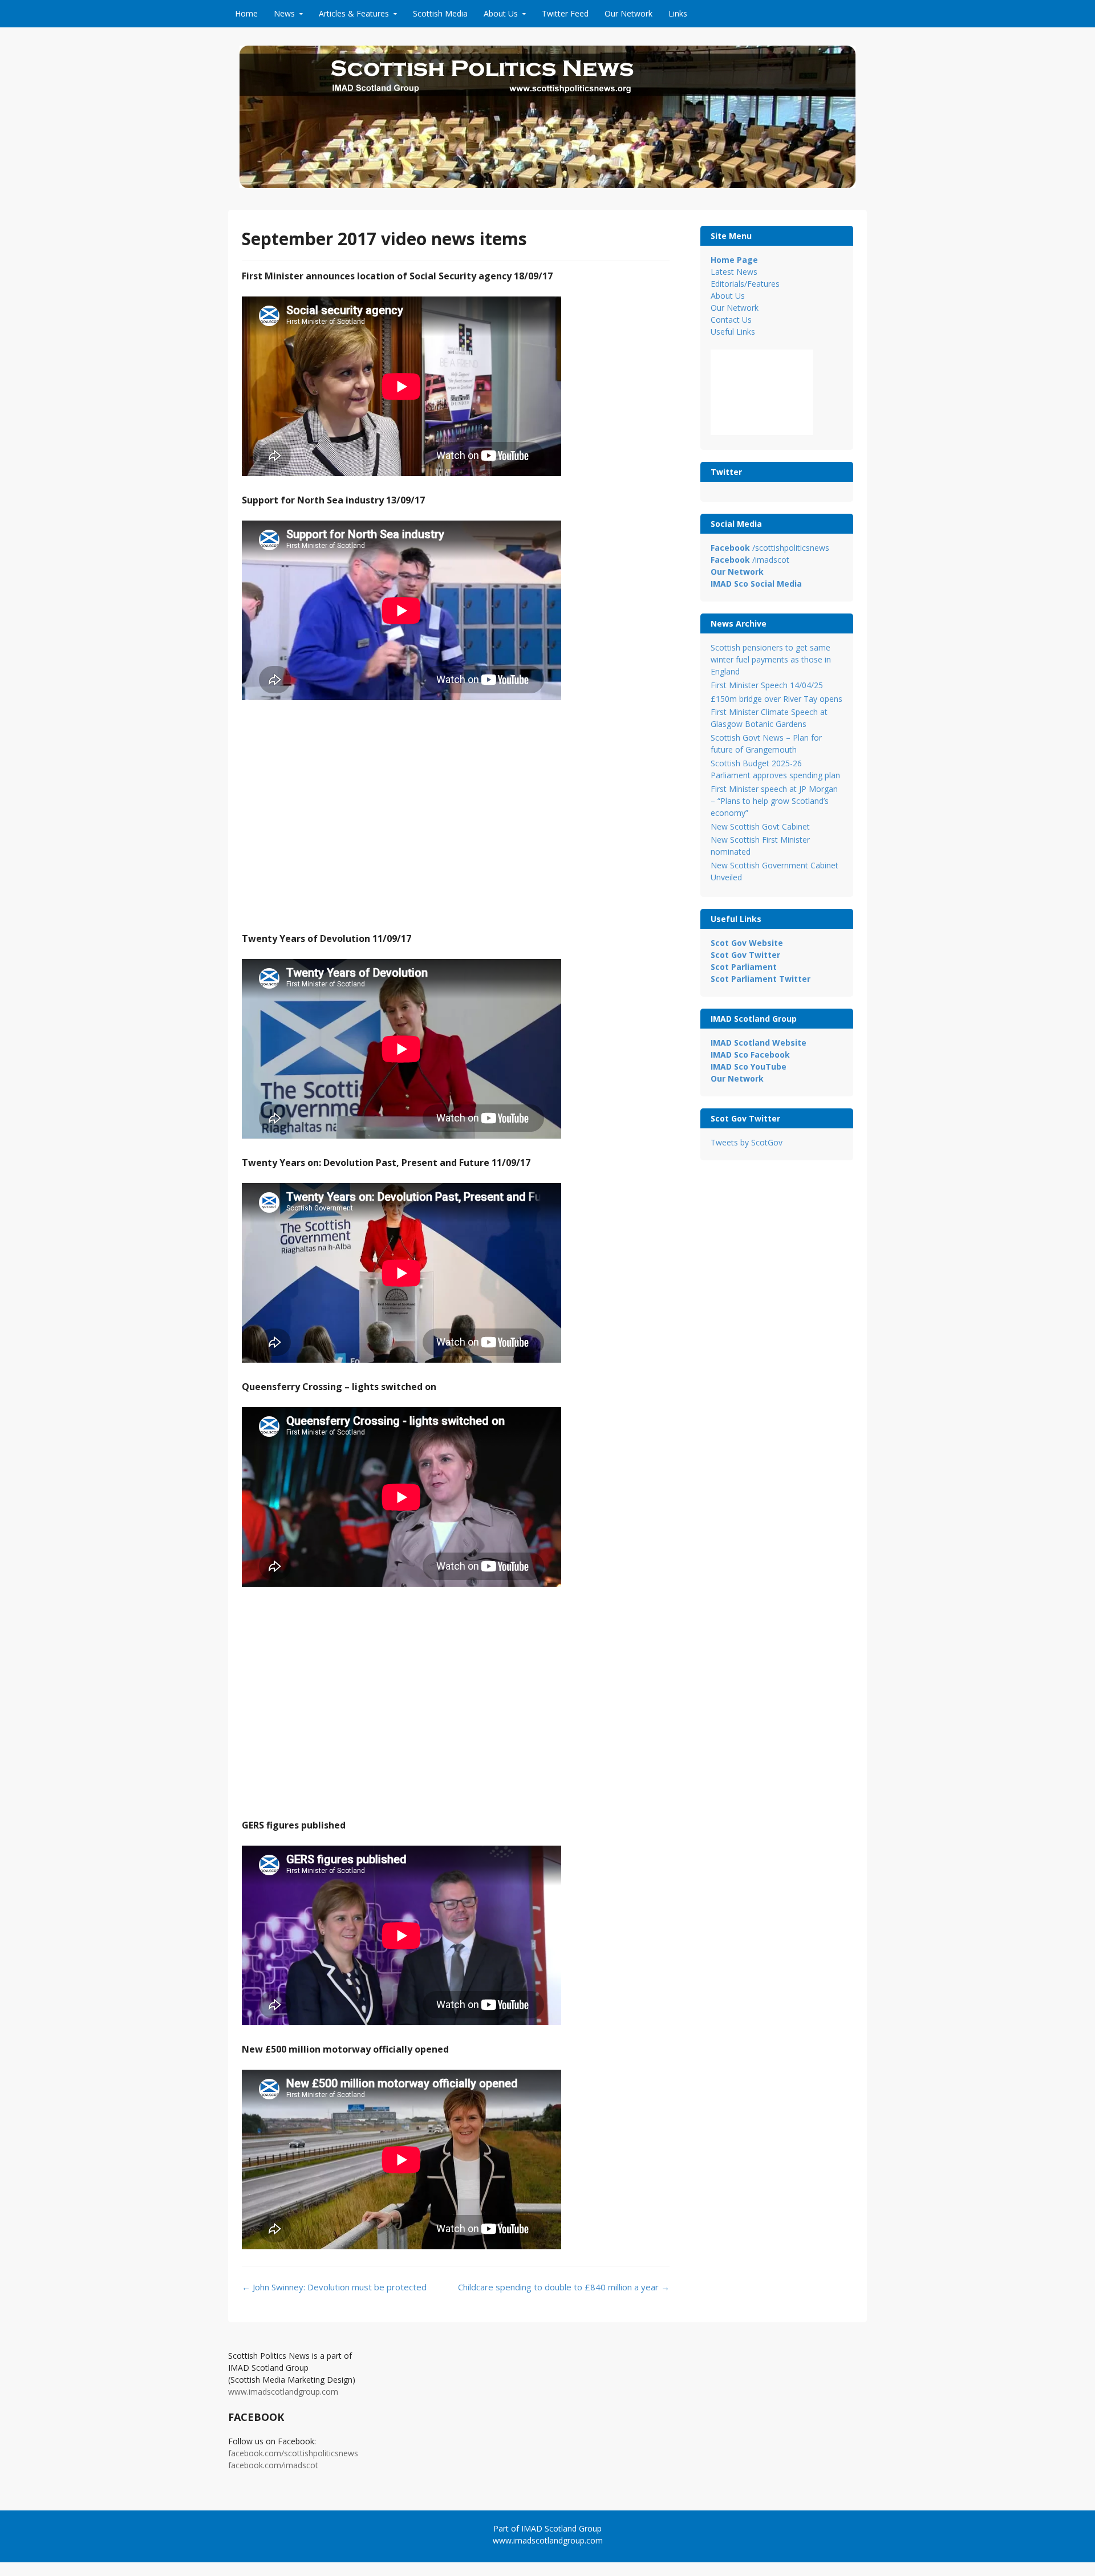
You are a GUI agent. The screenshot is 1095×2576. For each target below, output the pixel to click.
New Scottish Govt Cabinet (760, 826)
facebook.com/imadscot (273, 2465)
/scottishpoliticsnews (770, 548)
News (284, 13)
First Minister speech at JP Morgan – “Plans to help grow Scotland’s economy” (774, 801)
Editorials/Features (745, 284)
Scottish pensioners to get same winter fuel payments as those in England (771, 659)
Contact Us (731, 320)
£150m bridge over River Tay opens (776, 699)
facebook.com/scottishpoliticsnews (293, 2453)
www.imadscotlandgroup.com (283, 2392)
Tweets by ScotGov (747, 1142)
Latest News (734, 272)
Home (246, 13)
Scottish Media (440, 13)
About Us (501, 13)
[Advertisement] (456, 824)
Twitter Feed (565, 13)
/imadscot (750, 560)
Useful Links (733, 332)
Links (678, 13)
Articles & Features (354, 13)
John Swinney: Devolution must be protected (334, 2287)
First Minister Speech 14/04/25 (767, 685)
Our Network (628, 13)
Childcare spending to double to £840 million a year (564, 2287)
